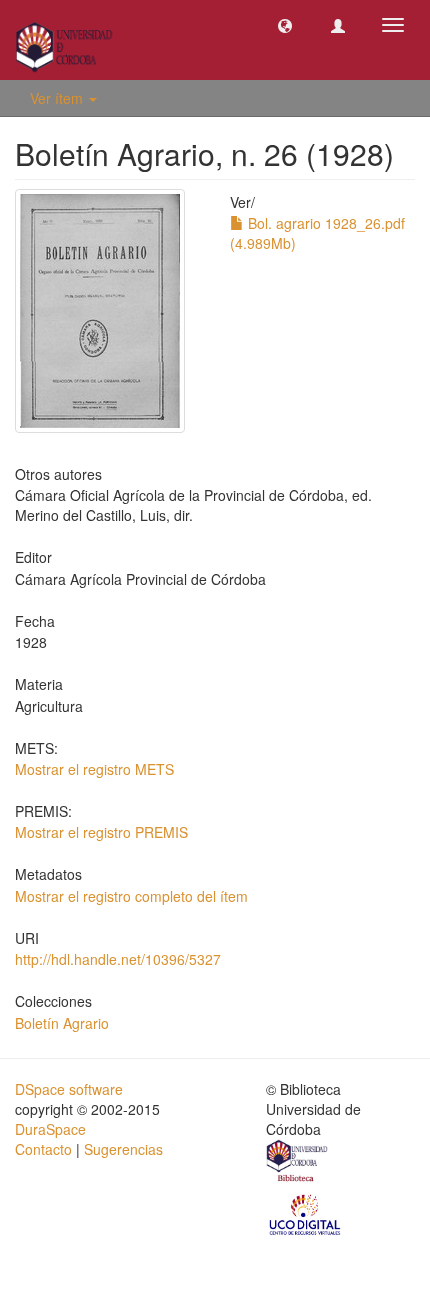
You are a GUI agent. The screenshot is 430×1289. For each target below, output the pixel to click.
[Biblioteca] (298, 1163)
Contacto (43, 1149)
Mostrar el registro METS (94, 769)
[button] (285, 25)
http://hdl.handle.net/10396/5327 (118, 959)
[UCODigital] (306, 1213)
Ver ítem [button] (58, 98)
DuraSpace (50, 1129)
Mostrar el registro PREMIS (101, 832)
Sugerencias (123, 1149)
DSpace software (69, 1089)
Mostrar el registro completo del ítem (131, 896)
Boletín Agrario (62, 1023)
